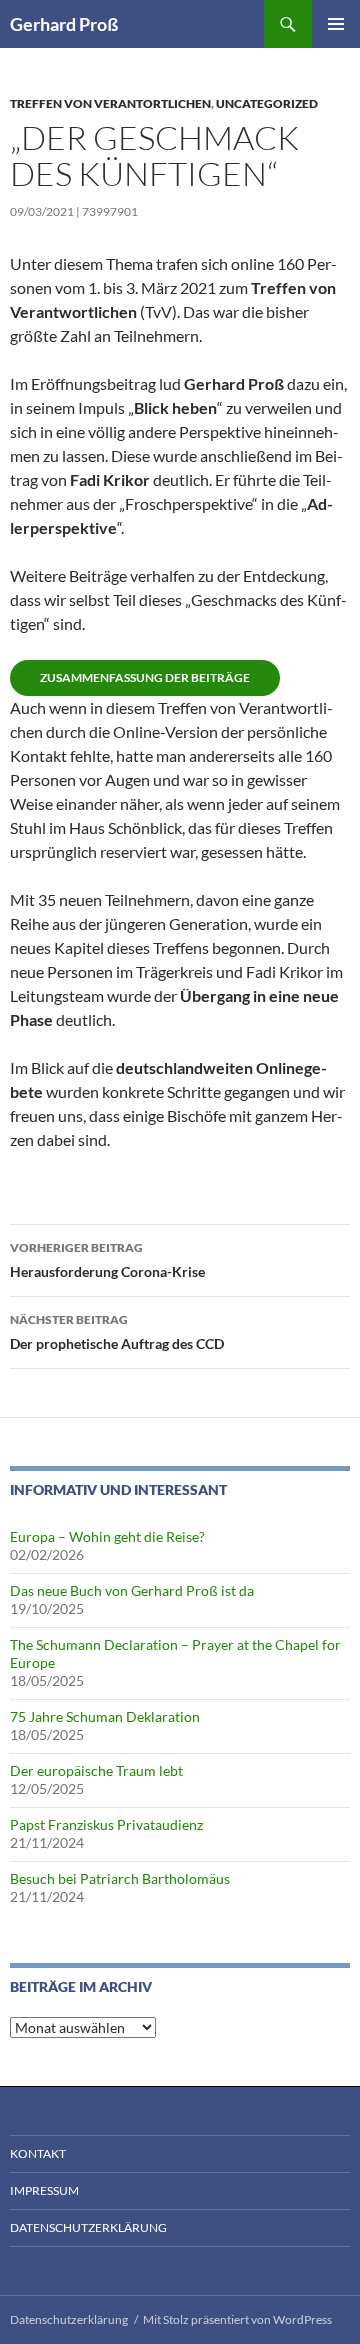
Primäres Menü (336, 24)
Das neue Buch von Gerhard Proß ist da (132, 1590)
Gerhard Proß (64, 24)
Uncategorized (267, 103)
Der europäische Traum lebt (96, 1770)
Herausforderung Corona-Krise (107, 1260)
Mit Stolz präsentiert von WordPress (237, 2319)
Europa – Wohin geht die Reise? (107, 1536)
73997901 (110, 211)
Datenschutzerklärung (88, 2227)
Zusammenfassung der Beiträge (145, 677)
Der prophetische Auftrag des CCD (117, 1332)
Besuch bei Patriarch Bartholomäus (120, 1878)
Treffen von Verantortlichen (110, 103)
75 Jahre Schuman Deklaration (105, 1716)
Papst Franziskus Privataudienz (106, 1824)
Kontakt (38, 2153)
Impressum (44, 2190)
